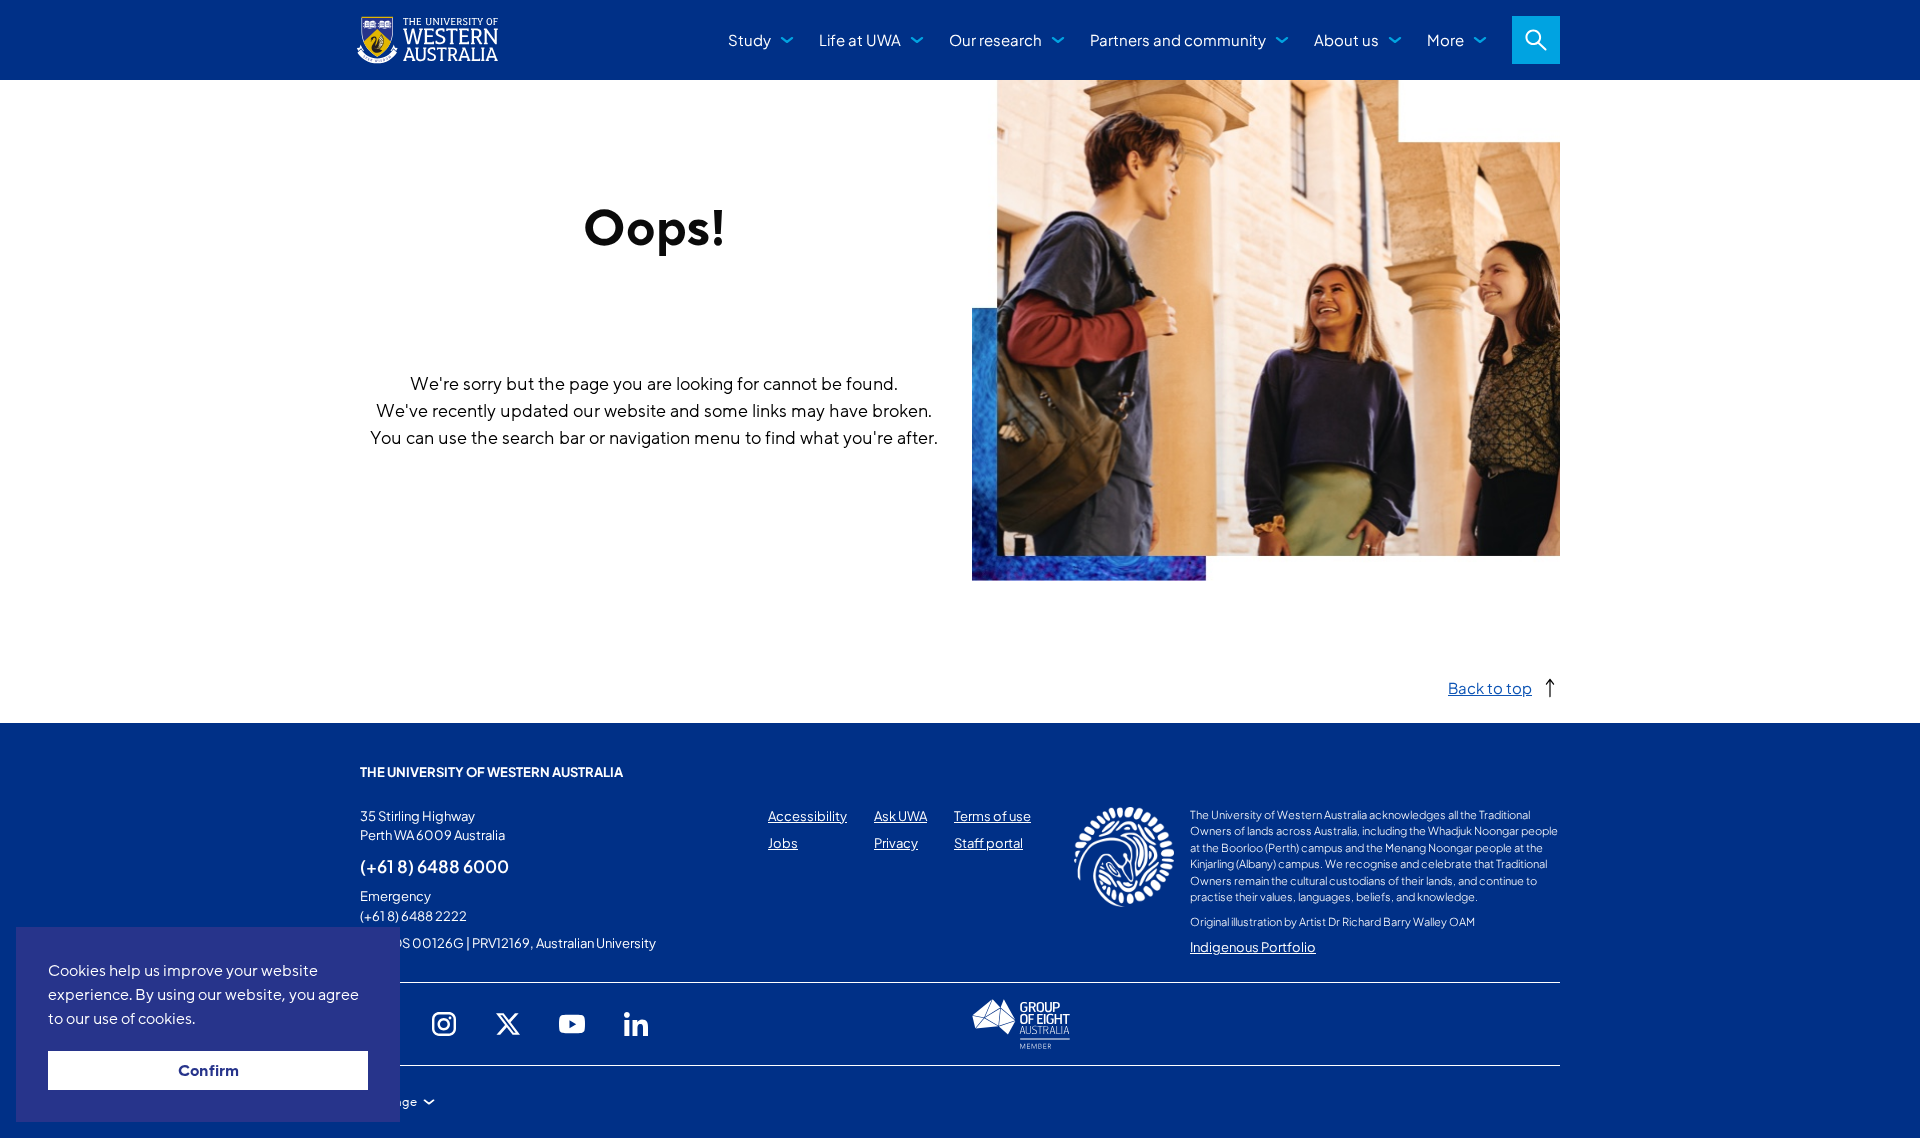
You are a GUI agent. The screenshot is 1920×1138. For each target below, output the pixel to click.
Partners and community (1178, 39)
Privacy (896, 843)
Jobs (783, 843)
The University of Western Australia (491, 772)
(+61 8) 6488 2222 (413, 916)
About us (1346, 39)
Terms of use (992, 816)
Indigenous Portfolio (1253, 947)
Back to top (1490, 687)
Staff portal (988, 843)
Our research (995, 39)
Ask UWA (900, 816)
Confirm (208, 1071)
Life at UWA (860, 39)
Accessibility (807, 816)
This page (388, 1102)
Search (1536, 40)
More (1445, 39)
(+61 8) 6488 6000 (434, 866)
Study (749, 39)
